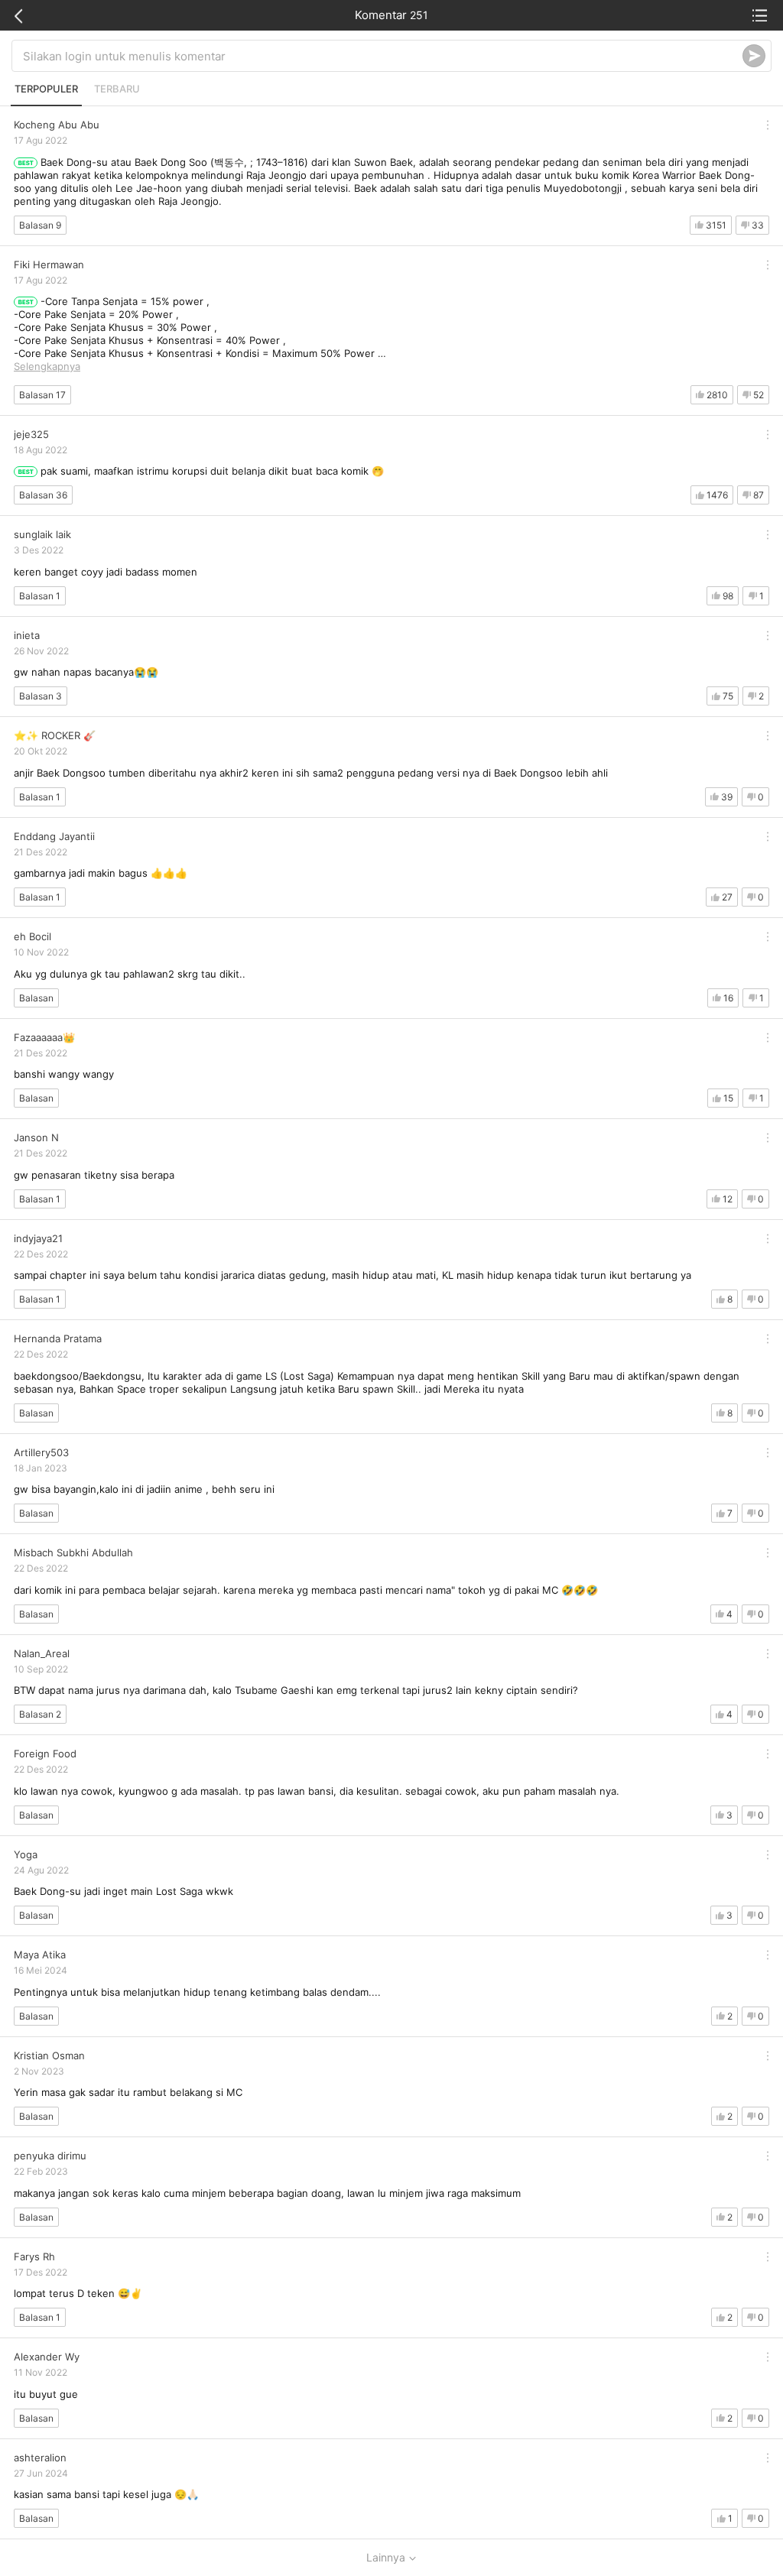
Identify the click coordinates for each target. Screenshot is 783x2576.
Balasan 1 (40, 596)
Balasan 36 (43, 495)
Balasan (36, 998)
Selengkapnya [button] (47, 366)
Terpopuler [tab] (46, 89)
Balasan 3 (41, 696)
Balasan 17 (42, 395)
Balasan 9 (40, 225)
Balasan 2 (40, 1714)
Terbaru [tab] (117, 89)
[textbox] (383, 56)
